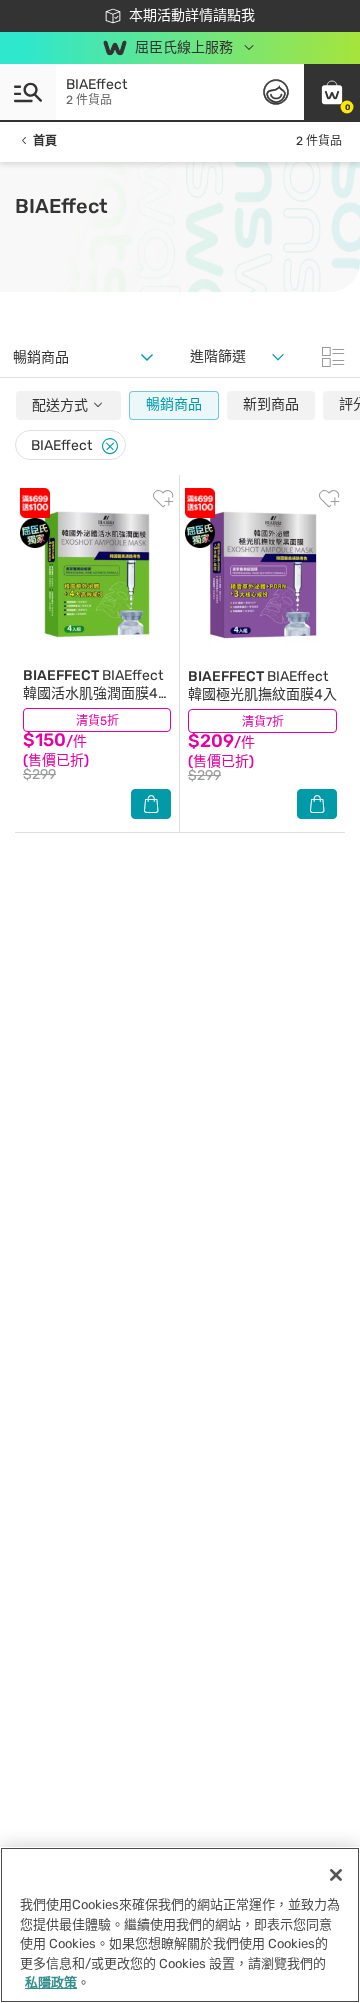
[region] (180, 1925)
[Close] (110, 446)
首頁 (45, 141)
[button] (332, 92)
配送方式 (61, 405)
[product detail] (97, 575)
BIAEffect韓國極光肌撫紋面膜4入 (262, 685)
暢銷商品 (174, 404)
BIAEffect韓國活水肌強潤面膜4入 (93, 693)
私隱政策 (51, 1982)
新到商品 (271, 404)
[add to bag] (151, 804)
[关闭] (336, 1875)
